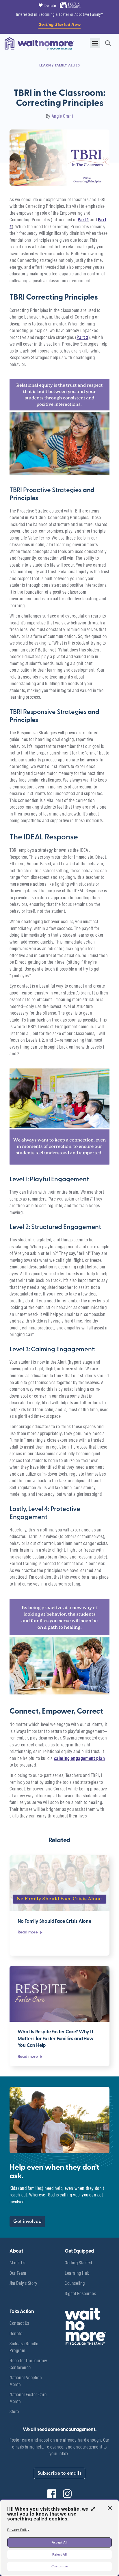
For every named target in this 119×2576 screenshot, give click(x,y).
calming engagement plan (80, 1758)
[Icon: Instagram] (67, 2494)
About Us (17, 2262)
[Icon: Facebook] (52, 2494)
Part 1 (83, 219)
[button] (95, 43)
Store (14, 2411)
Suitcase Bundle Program (24, 2347)
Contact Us (19, 2323)
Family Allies (67, 65)
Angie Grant (63, 116)
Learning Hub (77, 2273)
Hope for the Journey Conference (28, 2364)
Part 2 (82, 337)
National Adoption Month (26, 2381)
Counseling (75, 2283)
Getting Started (78, 2262)
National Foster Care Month (28, 2398)
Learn (45, 65)
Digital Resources (80, 2293)
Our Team (18, 2273)
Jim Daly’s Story (24, 2283)
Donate (16, 2333)
